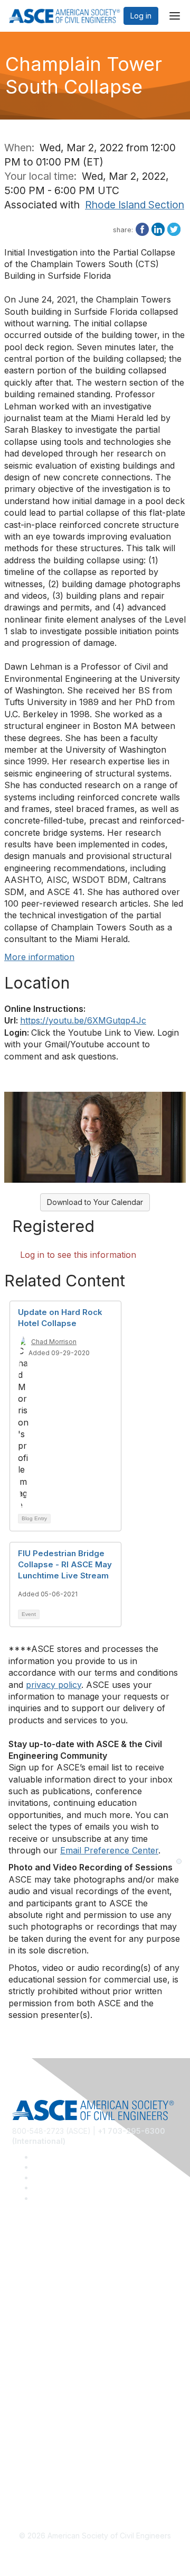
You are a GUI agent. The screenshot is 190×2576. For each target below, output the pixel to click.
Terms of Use (36, 2460)
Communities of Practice (54, 2259)
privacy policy (54, 1685)
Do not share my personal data (66, 2475)
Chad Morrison (54, 1342)
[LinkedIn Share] (158, 228)
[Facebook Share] (142, 228)
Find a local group (44, 2275)
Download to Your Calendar (95, 1202)
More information (39, 957)
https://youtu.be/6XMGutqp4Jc (83, 1020)
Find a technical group (51, 2291)
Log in (141, 16)
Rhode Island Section (135, 205)
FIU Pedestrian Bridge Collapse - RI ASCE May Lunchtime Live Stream (65, 1564)
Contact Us (31, 2383)
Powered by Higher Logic (95, 2555)
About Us (28, 2444)
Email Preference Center (109, 1850)
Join (20, 2351)
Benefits (26, 2367)
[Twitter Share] (174, 228)
